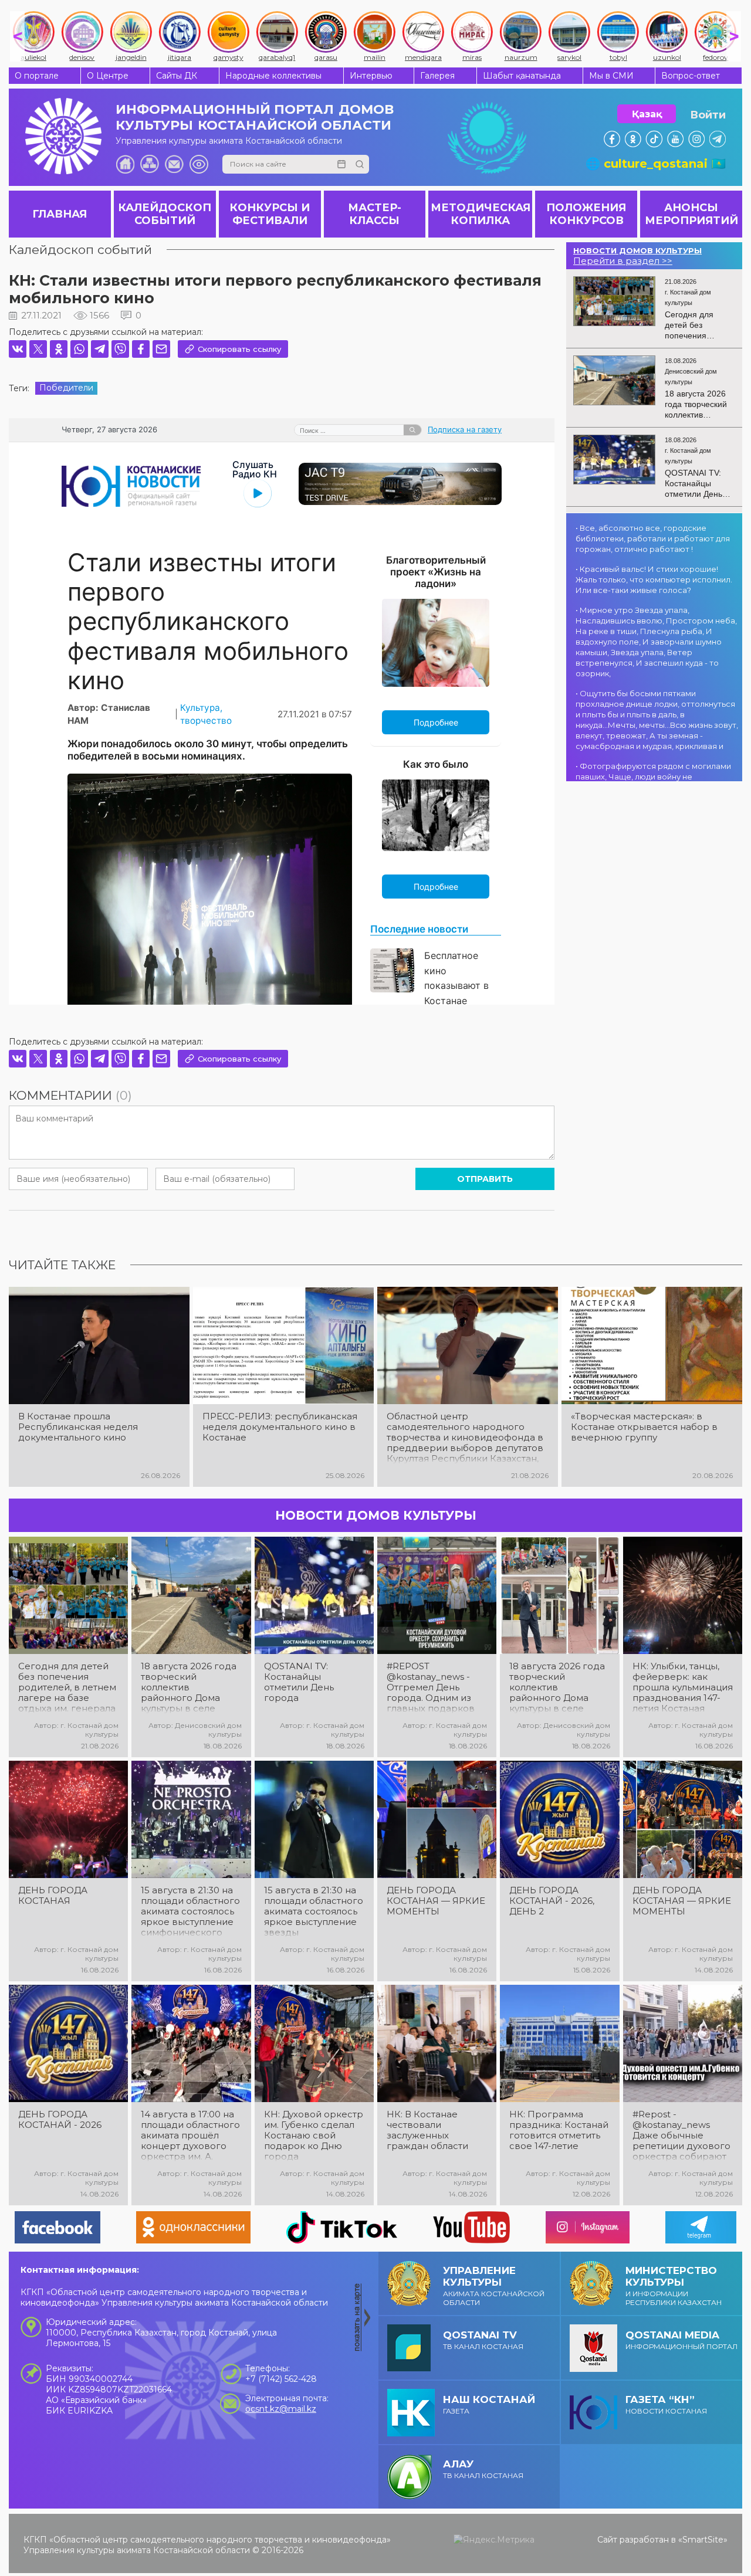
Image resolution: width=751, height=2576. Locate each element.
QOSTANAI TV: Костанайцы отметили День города (299, 1682)
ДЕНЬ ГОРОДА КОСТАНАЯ (53, 1896)
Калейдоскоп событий (80, 250)
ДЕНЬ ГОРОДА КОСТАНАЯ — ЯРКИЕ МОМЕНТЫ (436, 1901)
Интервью (371, 76)
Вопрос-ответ (691, 76)
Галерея (437, 76)
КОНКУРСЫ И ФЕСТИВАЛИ (270, 214)
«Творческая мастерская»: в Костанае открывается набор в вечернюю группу (644, 1427)
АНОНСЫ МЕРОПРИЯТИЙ (691, 214)
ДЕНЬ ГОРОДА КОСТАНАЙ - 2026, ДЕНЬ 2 (552, 1901)
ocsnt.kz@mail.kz (281, 2409)
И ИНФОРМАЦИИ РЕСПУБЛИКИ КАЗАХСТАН (674, 2286)
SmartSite (703, 2540)
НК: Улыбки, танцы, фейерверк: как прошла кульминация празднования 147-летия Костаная (683, 1687)
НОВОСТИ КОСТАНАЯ (666, 2404)
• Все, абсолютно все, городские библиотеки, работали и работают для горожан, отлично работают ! (653, 538)
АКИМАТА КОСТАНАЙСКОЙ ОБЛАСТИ (494, 2286)
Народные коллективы (273, 76)
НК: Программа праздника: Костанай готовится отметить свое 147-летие (559, 2130)
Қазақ (647, 114)
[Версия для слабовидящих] (199, 164)
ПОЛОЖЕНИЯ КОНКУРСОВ (586, 214)
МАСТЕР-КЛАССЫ (375, 214)
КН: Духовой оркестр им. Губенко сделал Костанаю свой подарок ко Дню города (314, 2136)
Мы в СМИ (611, 76)
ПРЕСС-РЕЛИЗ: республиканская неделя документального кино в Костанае (280, 1427)
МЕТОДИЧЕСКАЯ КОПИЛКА (481, 214)
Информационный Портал (681, 2340)
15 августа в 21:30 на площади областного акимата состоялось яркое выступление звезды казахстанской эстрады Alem (314, 1911)
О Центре (108, 76)
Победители (66, 388)
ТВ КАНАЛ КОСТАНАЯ (483, 2340)
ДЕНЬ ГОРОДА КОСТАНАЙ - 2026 (60, 2120)
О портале (37, 76)
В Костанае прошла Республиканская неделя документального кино (78, 1427)
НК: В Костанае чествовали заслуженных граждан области (427, 2130)
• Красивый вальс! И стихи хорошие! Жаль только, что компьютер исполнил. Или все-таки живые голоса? (654, 579)
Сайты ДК (177, 76)
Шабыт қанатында (522, 76)
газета (489, 2404)
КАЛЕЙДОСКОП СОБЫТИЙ (165, 214)
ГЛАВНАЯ (60, 214)
